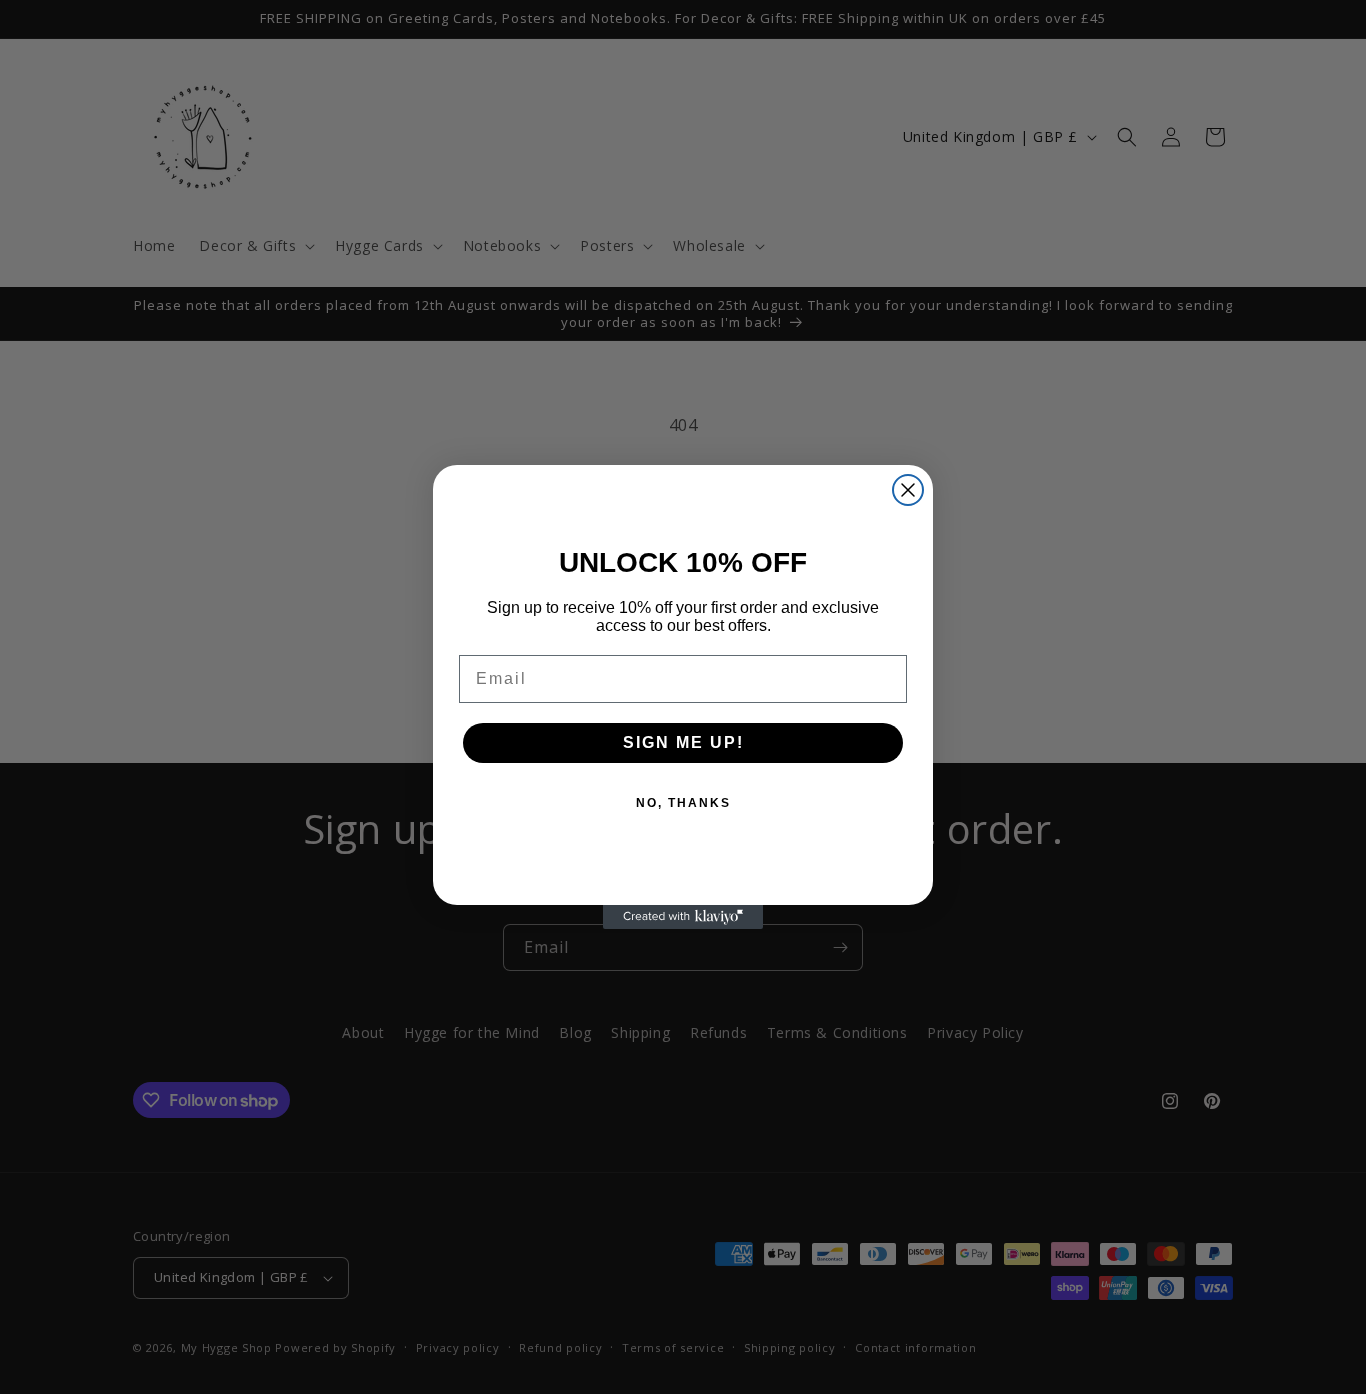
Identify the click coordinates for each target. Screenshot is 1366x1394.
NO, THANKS (683, 803)
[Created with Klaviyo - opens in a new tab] (683, 917)
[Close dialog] (908, 490)
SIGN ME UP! (683, 742)
